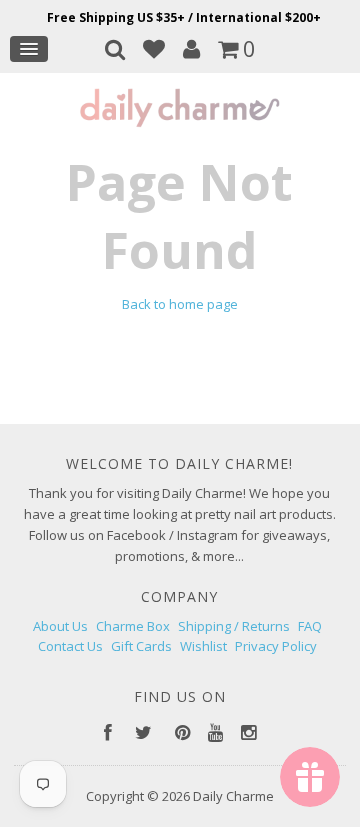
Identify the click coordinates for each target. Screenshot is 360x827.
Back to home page (180, 304)
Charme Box (133, 626)
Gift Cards (141, 646)
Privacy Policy (276, 646)
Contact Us (70, 646)
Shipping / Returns (234, 626)
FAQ (310, 626)
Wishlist (203, 646)
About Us (60, 626)
